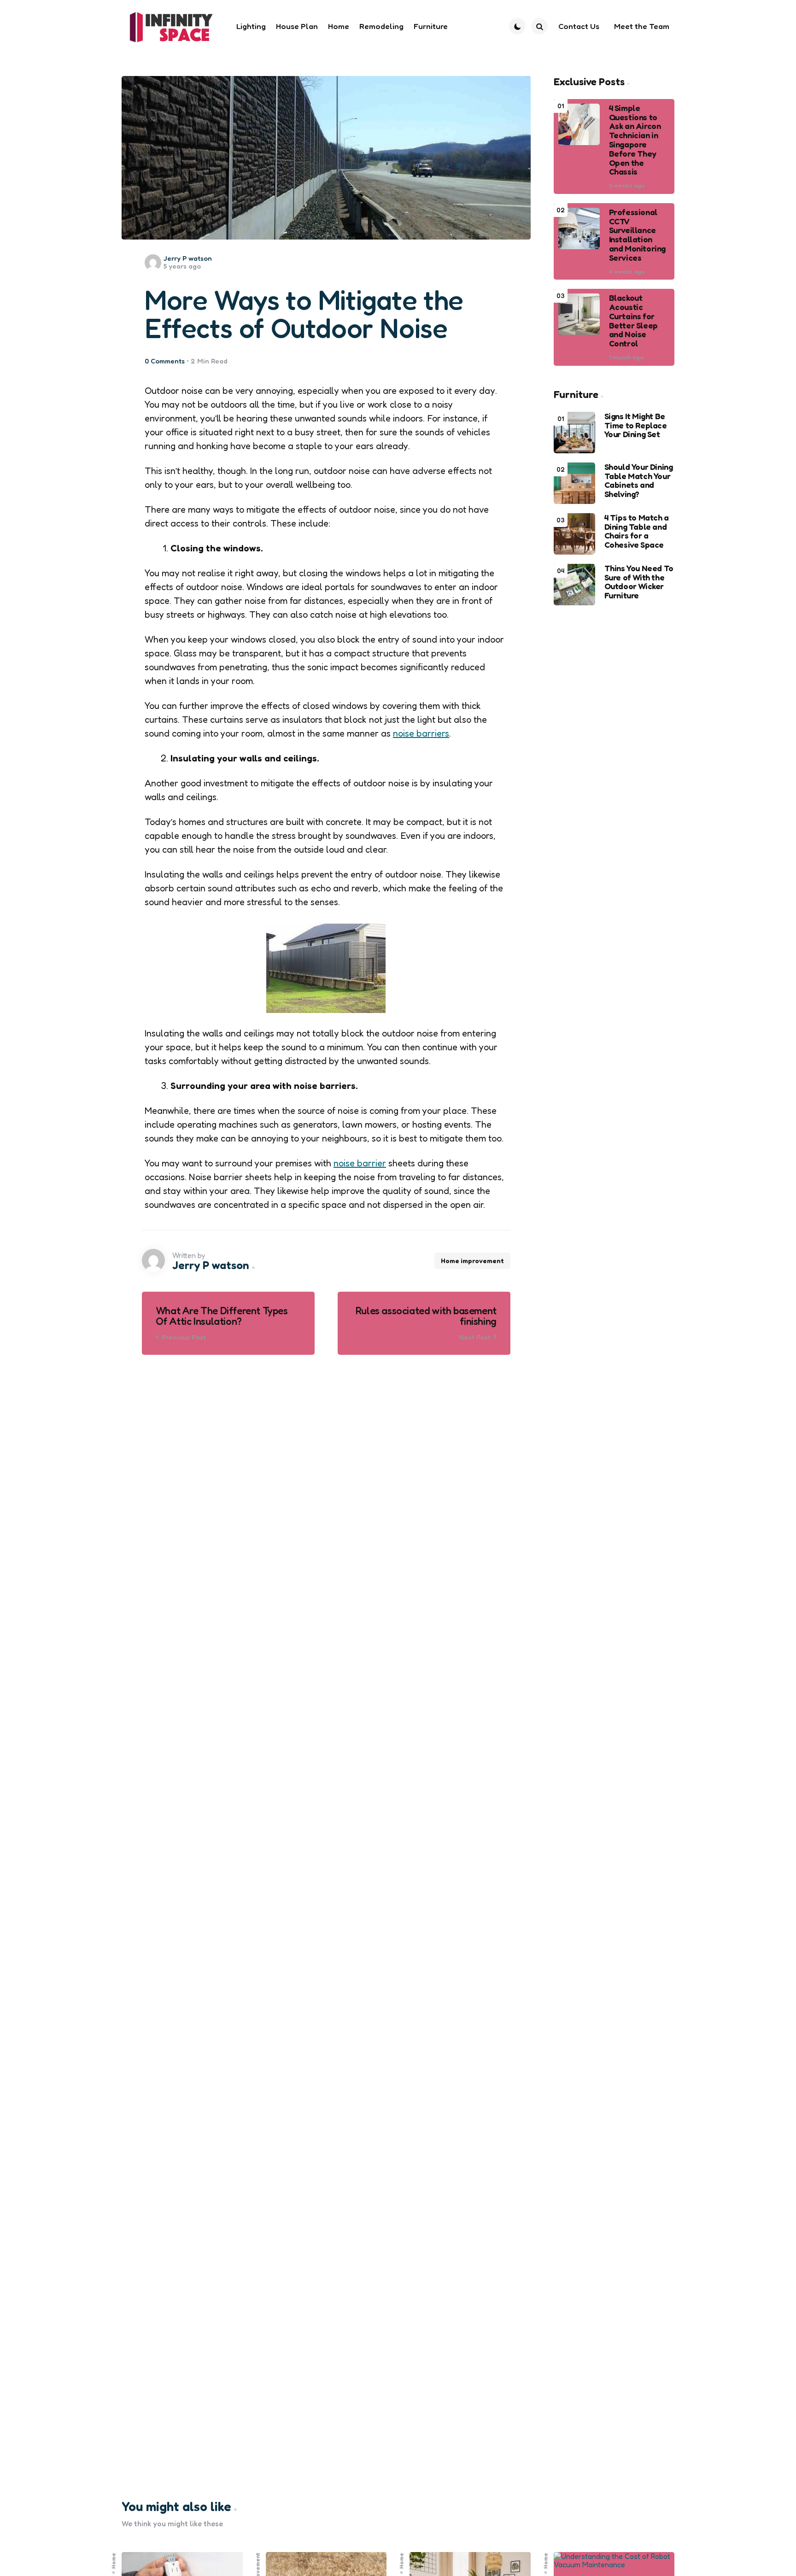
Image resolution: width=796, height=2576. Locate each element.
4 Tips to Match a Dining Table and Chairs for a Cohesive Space (637, 531)
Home (114, 2561)
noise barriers (421, 733)
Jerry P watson (188, 258)
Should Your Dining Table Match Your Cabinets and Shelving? (639, 481)
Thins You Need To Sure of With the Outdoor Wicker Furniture (639, 582)
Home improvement (472, 1261)
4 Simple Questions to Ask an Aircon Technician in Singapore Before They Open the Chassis (635, 140)
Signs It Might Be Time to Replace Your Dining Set (636, 425)
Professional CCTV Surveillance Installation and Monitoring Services (637, 235)
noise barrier (360, 1163)
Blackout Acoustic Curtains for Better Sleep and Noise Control (633, 321)
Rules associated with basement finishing (426, 1316)
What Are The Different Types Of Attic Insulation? (222, 1316)
